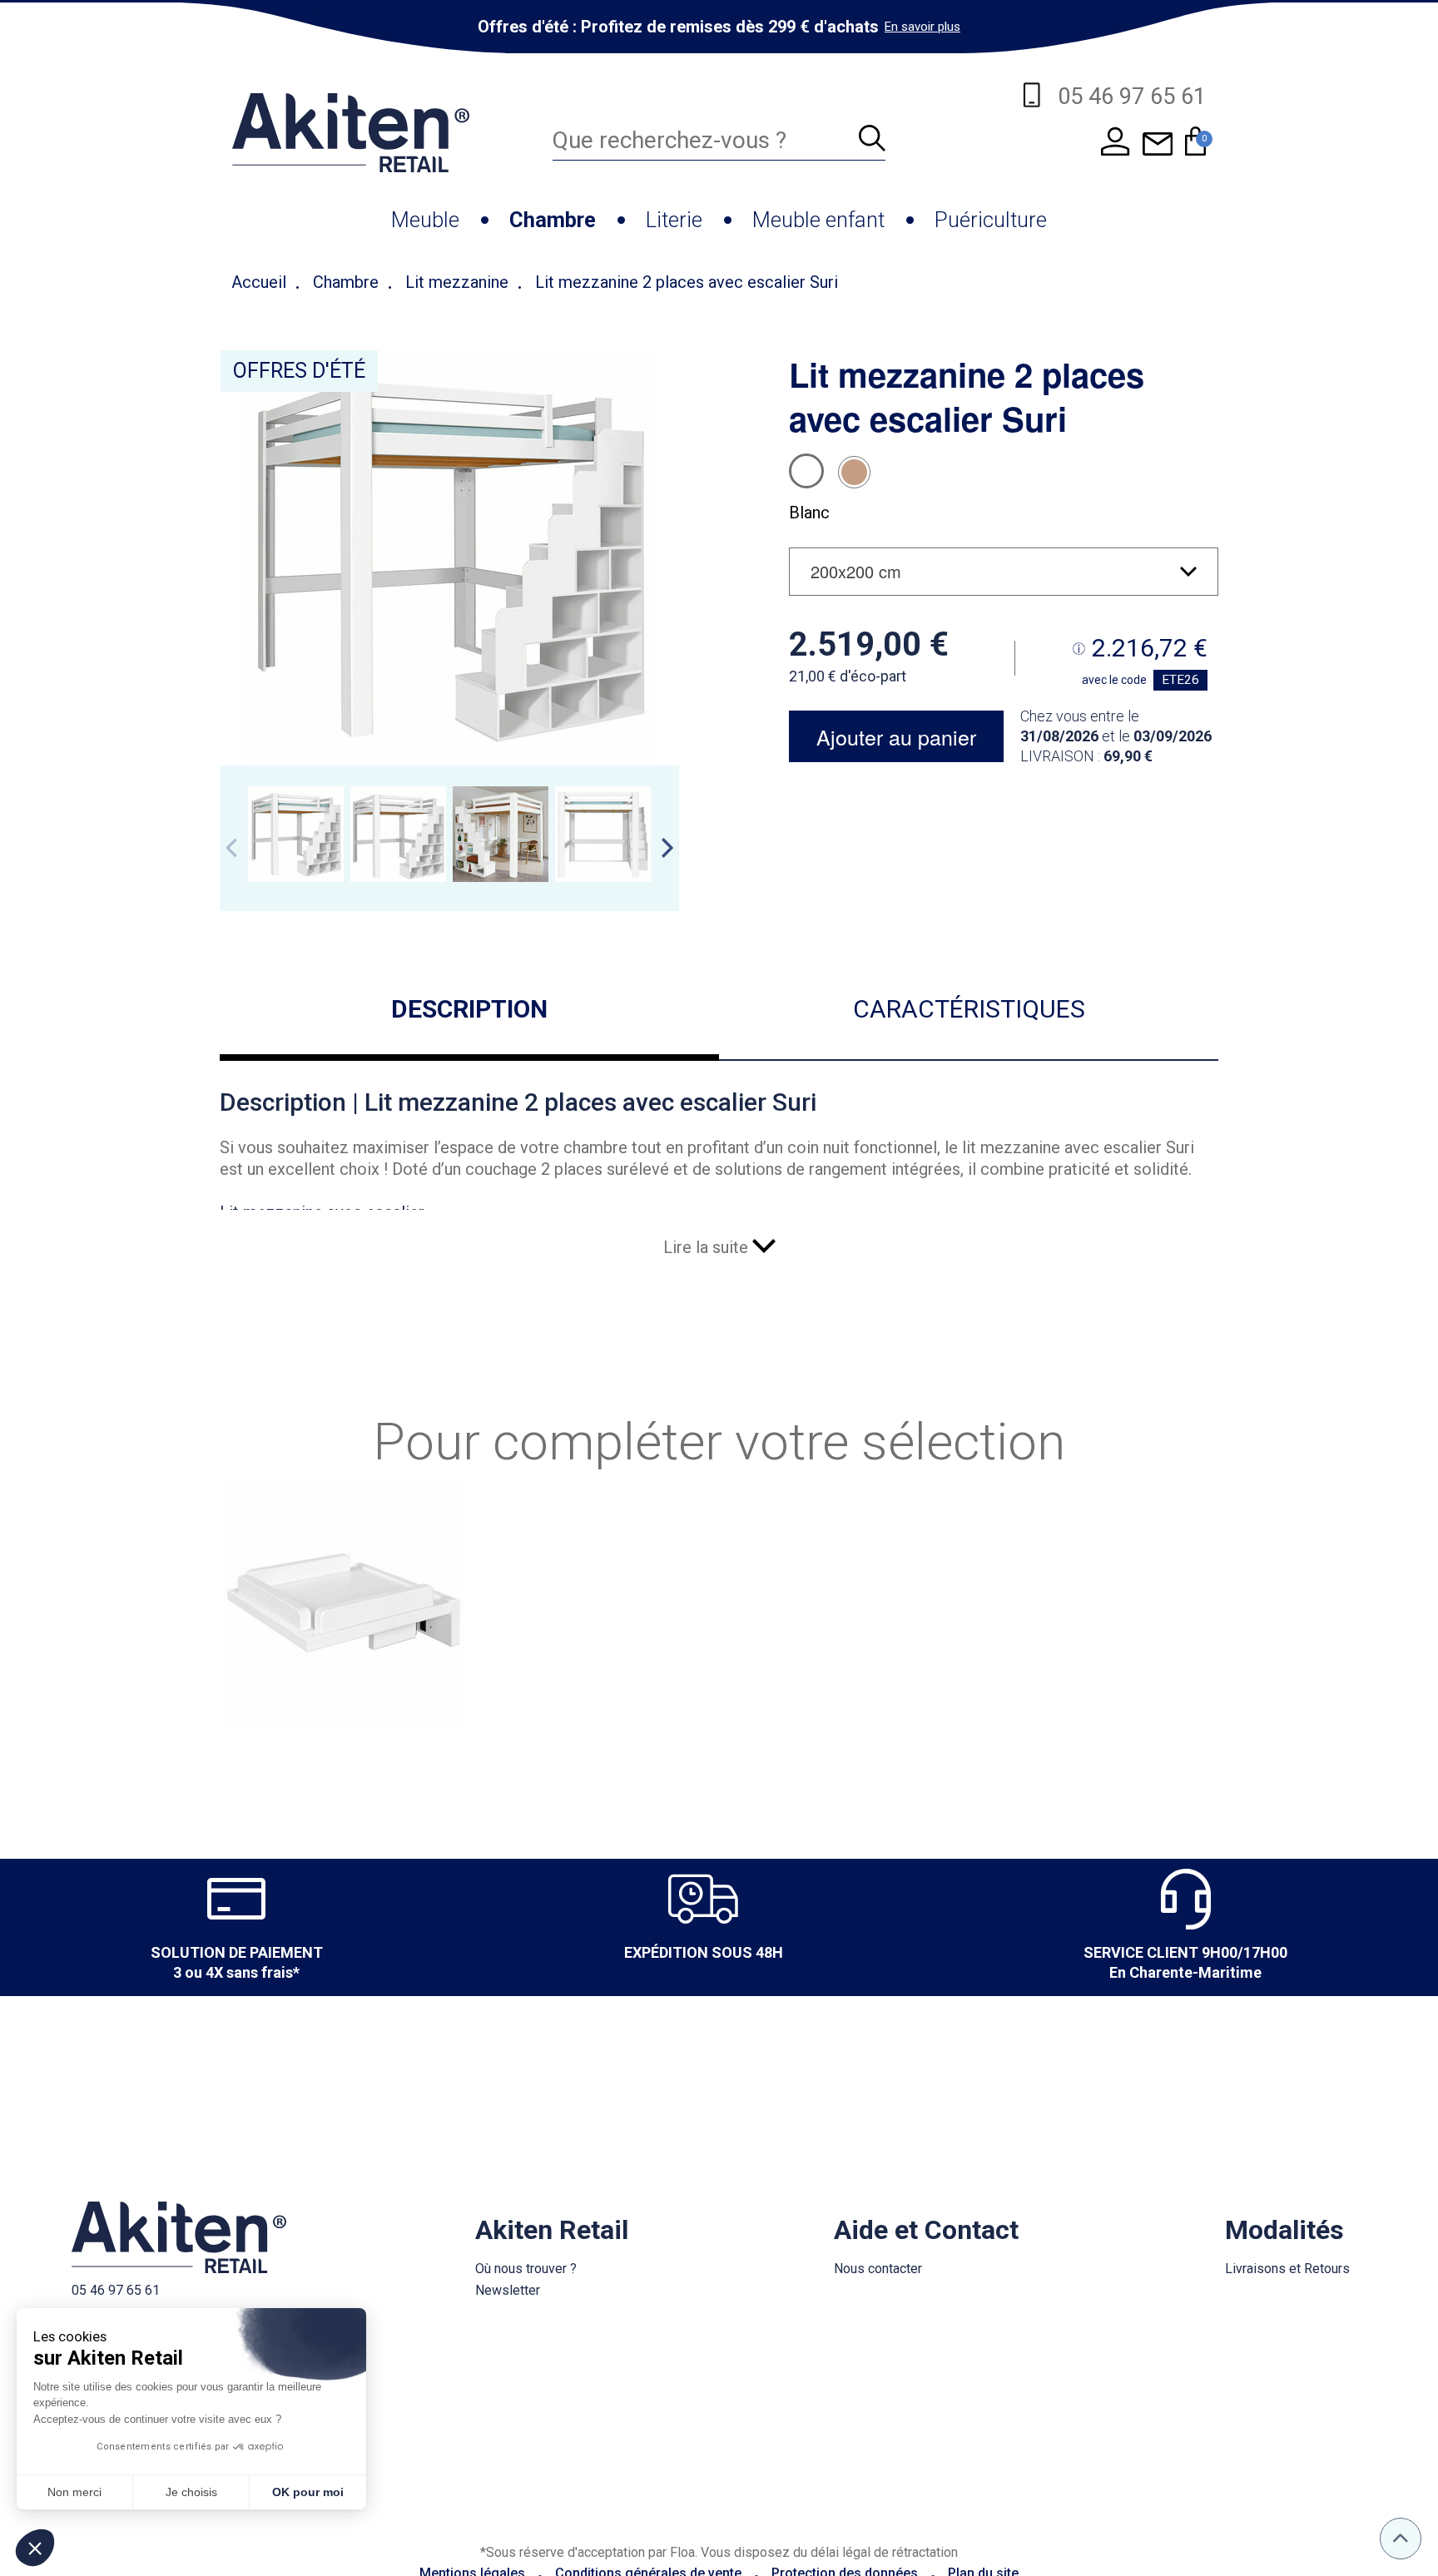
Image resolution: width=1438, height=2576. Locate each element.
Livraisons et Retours (1287, 2269)
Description (469, 1009)
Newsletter (508, 2290)
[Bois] (854, 472)
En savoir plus (922, 27)
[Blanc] (806, 471)
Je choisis (191, 2492)
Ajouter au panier (896, 736)
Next (667, 848)
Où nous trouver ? (526, 2269)
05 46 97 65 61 (116, 2290)
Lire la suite (708, 1247)
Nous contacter (878, 2269)
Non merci (74, 2492)
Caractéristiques (969, 1009)
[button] (35, 2548)
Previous (231, 848)
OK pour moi (308, 2492)
